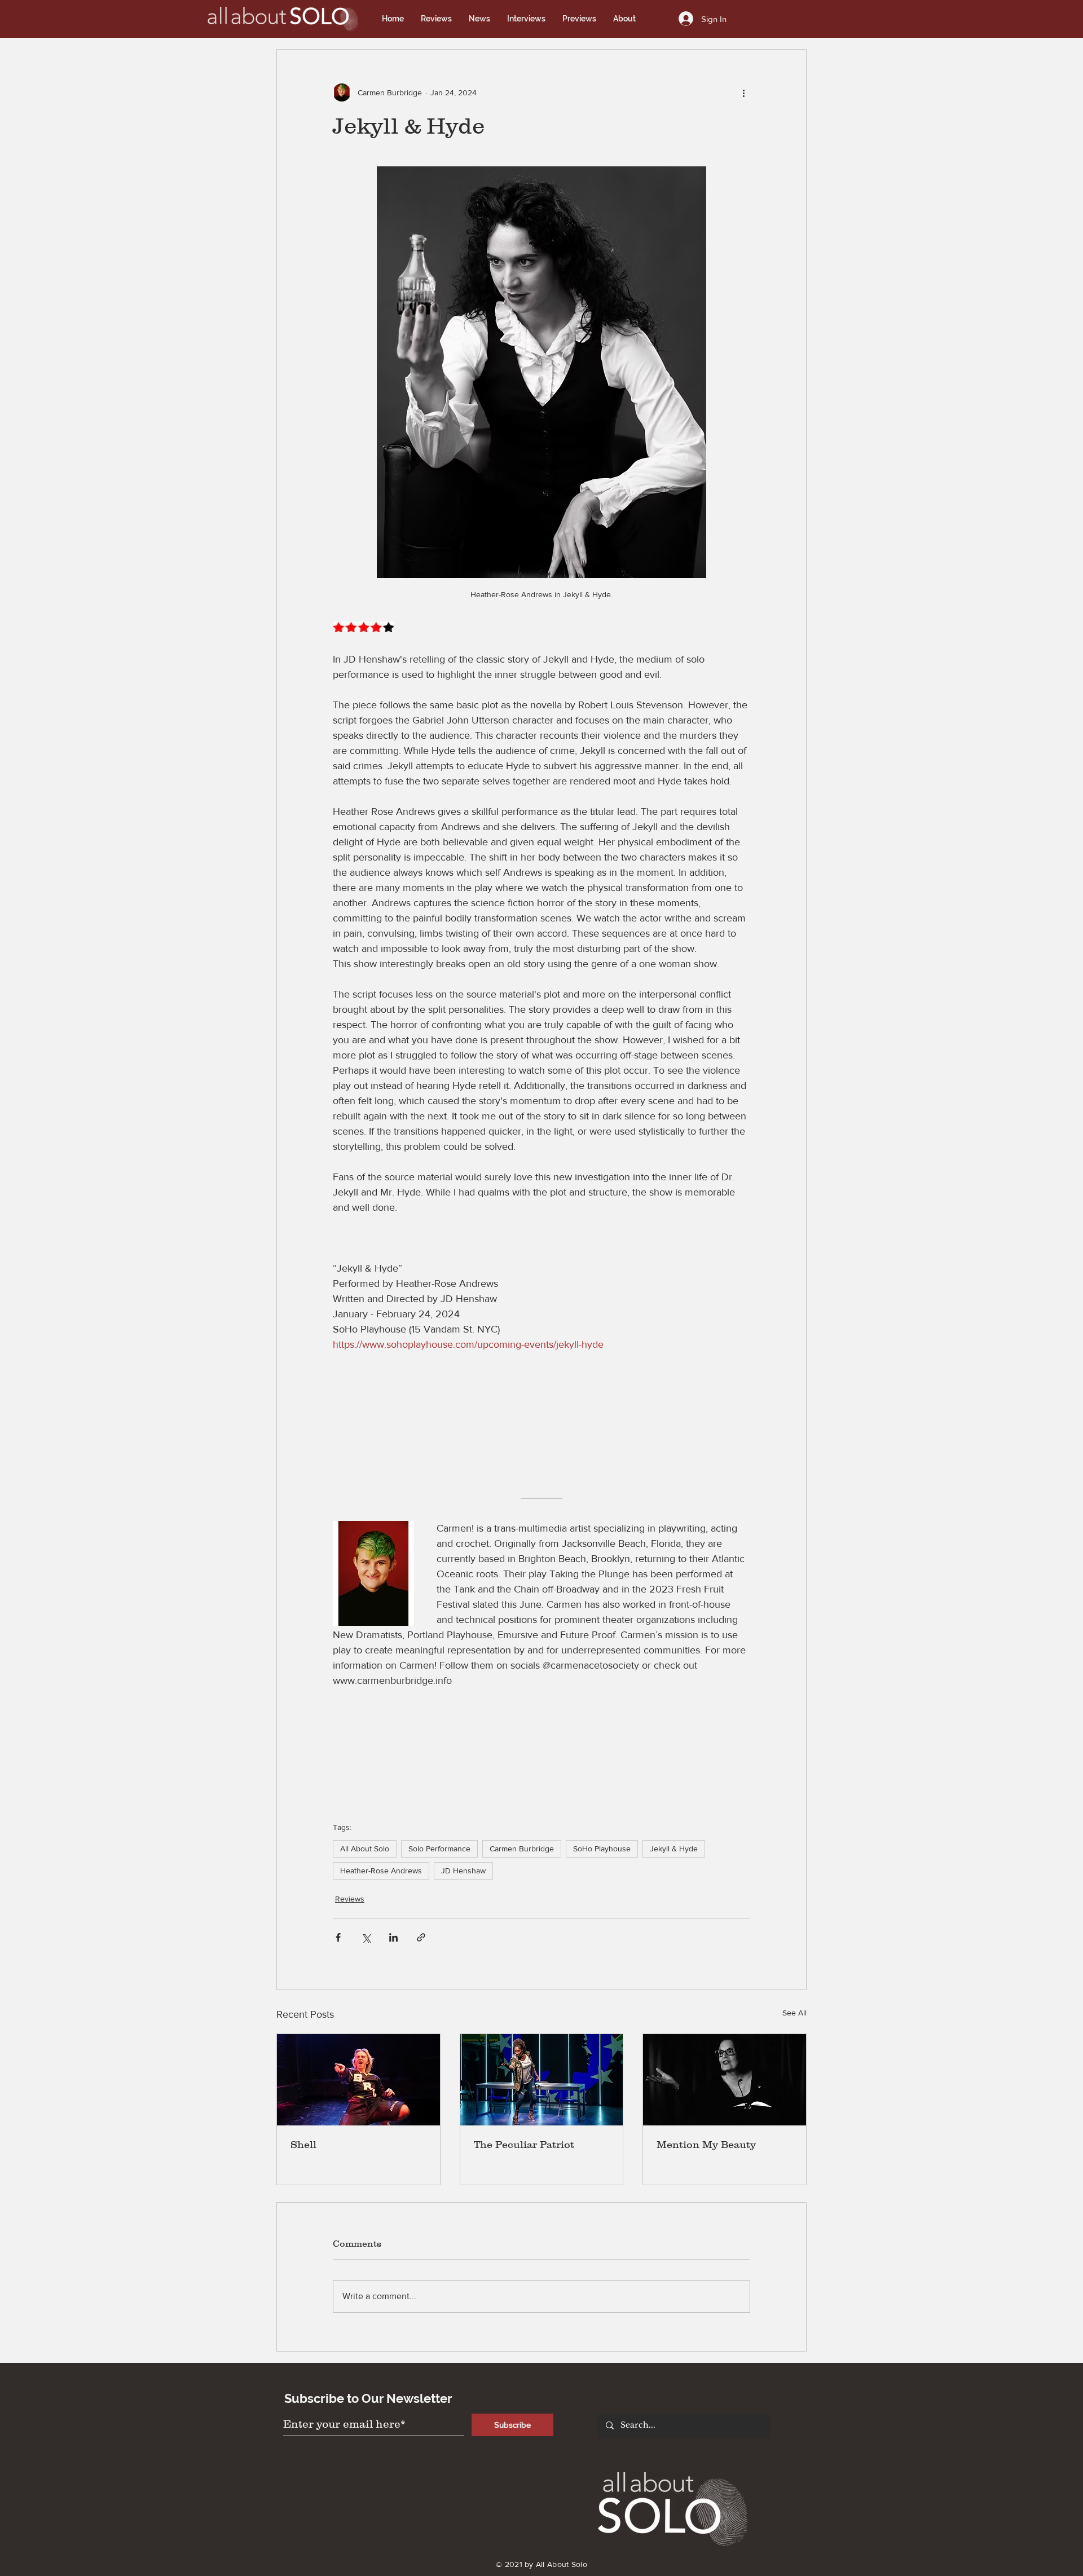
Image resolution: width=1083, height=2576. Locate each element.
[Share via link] (421, 1937)
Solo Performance (439, 1849)
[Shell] (358, 2080)
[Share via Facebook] (338, 1937)
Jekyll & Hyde (674, 1849)
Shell (303, 2145)
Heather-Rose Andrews (381, 1871)
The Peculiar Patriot (524, 2145)
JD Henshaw (463, 1871)
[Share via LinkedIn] (393, 1937)
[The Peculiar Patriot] (542, 2080)
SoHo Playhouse (602, 1849)
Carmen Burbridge (522, 1849)
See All (794, 2013)
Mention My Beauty (706, 2145)
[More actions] (743, 92)
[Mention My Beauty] (725, 2080)
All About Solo (365, 1849)
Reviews (350, 1899)
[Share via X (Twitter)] (366, 1937)
